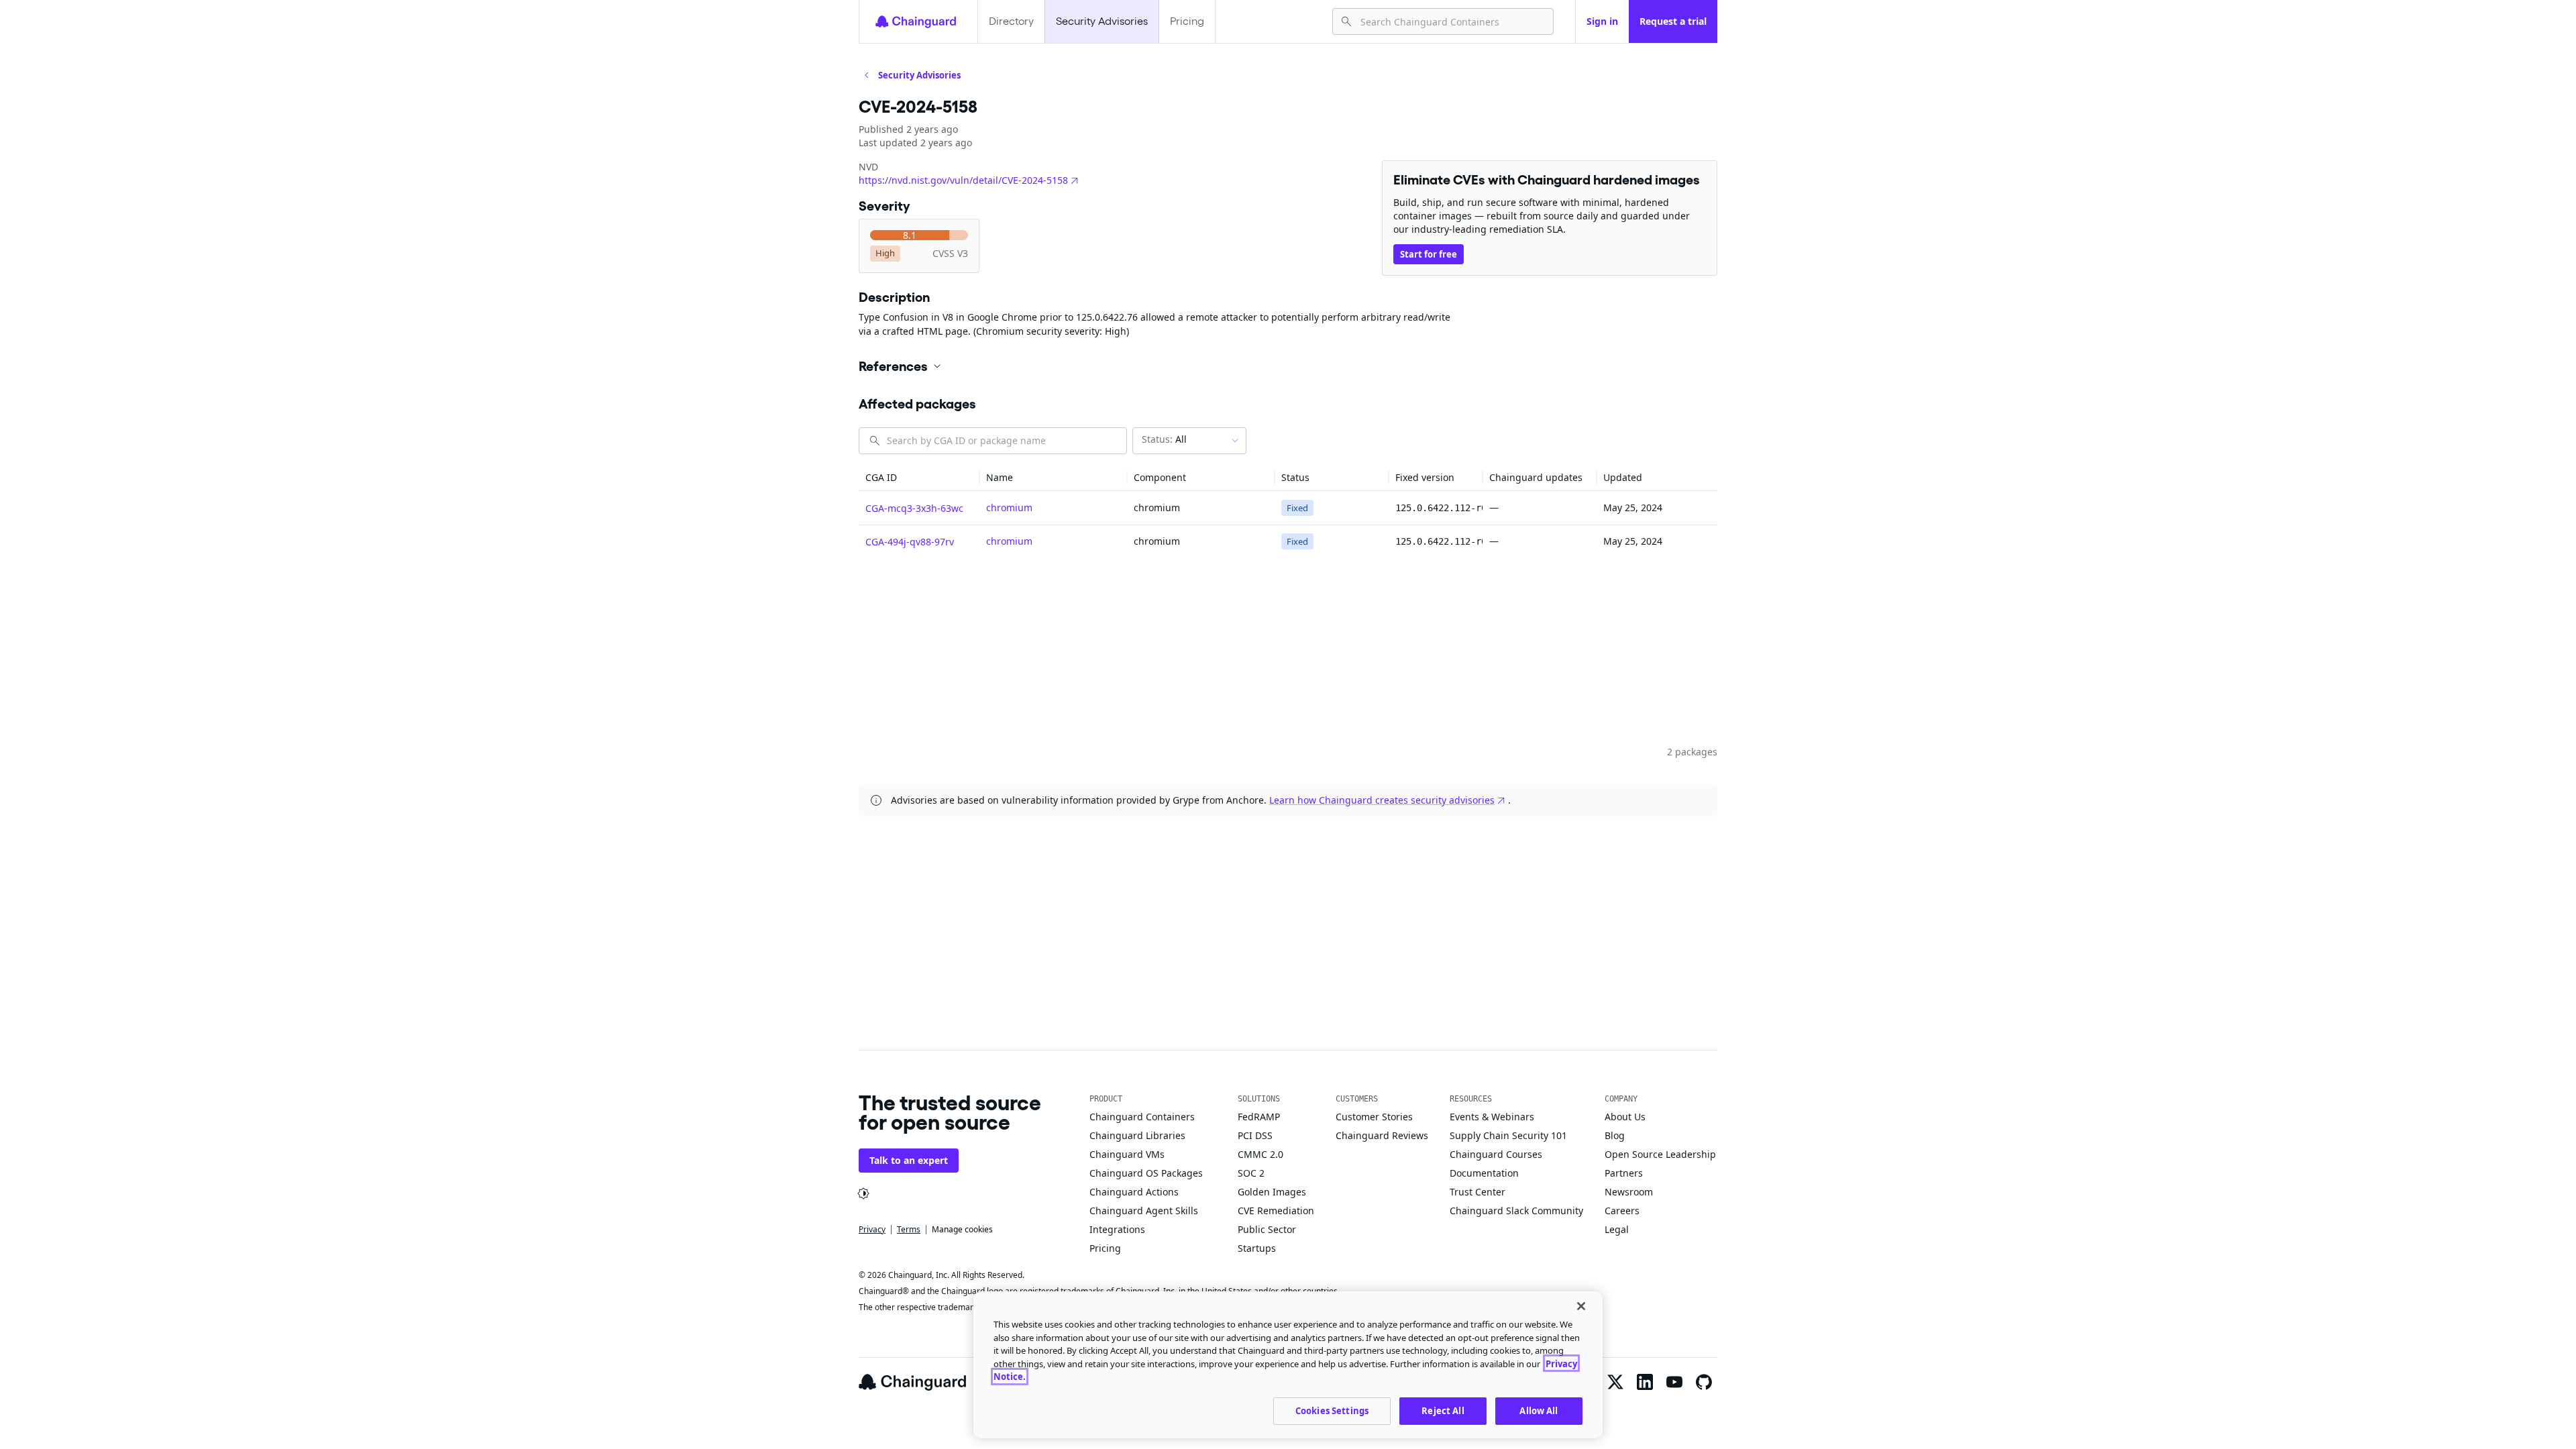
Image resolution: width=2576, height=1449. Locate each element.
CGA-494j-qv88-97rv (910, 542)
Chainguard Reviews (1382, 1135)
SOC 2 (1251, 1173)
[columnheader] (919, 478)
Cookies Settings (1332, 1410)
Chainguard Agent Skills (1144, 1211)
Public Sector (1267, 1229)
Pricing (1187, 21)
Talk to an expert (909, 1160)
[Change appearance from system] (863, 1193)
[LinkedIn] (1645, 1382)
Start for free (1429, 254)
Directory (1011, 21)
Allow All (1539, 1410)
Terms (909, 1229)
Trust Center (1478, 1192)
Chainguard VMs (1127, 1154)
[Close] (1581, 1306)
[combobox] (1451, 21)
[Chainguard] (916, 21)
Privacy (872, 1229)
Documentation (1484, 1173)
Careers (1622, 1211)
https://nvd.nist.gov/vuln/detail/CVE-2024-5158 (963, 180)
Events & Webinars (1492, 1117)
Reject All (1443, 1410)
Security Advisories (1102, 21)
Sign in (1602, 21)
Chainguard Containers (1142, 1117)
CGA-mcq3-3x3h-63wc (914, 508)
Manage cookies (962, 1229)
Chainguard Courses (1496, 1154)
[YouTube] (1674, 1382)
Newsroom (1629, 1192)
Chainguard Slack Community (1516, 1211)
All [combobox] (1164, 439)
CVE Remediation (1276, 1211)
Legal (1617, 1229)
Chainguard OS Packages (1146, 1173)
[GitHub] (1704, 1382)
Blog (1615, 1135)
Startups (1257, 1248)
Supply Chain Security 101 (1508, 1135)
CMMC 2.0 (1260, 1154)
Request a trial (1673, 21)
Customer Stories (1374, 1117)
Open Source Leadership (1660, 1154)
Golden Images (1272, 1192)
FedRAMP (1259, 1117)
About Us (1625, 1117)
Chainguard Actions (1134, 1192)
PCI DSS (1255, 1135)
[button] (1288, 366)
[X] (1615, 1382)
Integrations (1117, 1229)
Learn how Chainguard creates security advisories (1382, 800)
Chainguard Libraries (1137, 1135)
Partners (1624, 1173)
